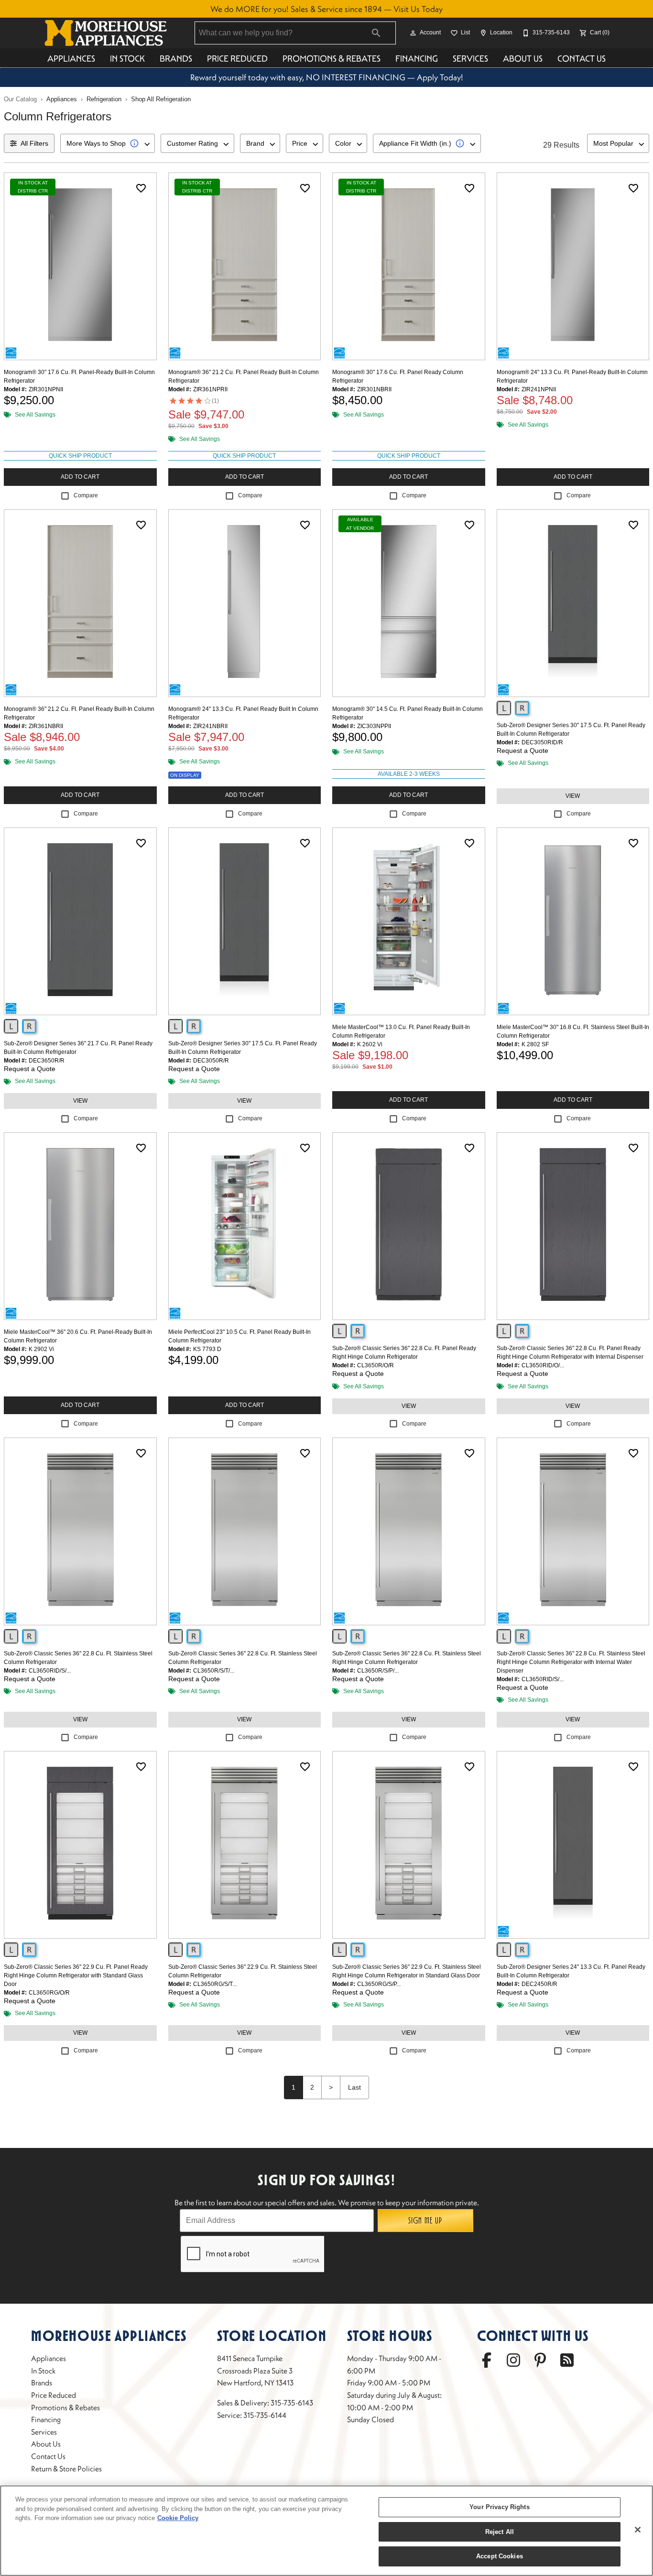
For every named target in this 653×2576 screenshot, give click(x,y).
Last (354, 2087)
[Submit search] (376, 33)
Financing (417, 59)
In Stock (127, 59)
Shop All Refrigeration (161, 99)
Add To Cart (80, 477)
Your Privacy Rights (499, 2507)
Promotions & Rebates (332, 59)
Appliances (71, 59)
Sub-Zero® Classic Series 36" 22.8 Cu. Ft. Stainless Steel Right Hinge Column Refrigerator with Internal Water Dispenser (571, 1662)
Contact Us (582, 59)
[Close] (638, 2530)
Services (470, 59)
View (573, 796)
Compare (86, 495)
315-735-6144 (265, 2415)
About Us (523, 59)
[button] (413, 33)
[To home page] (106, 33)
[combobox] (108, 143)
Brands (176, 59)
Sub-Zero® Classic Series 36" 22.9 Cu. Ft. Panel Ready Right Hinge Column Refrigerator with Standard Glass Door (76, 1975)
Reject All (500, 2532)
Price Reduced (237, 59)
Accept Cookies (500, 2556)
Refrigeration (104, 99)
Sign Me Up (425, 2221)
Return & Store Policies (66, 2469)
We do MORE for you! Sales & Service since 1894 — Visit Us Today (326, 9)
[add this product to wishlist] (141, 188)
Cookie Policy (178, 2518)
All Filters (34, 143)
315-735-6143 (292, 2403)
